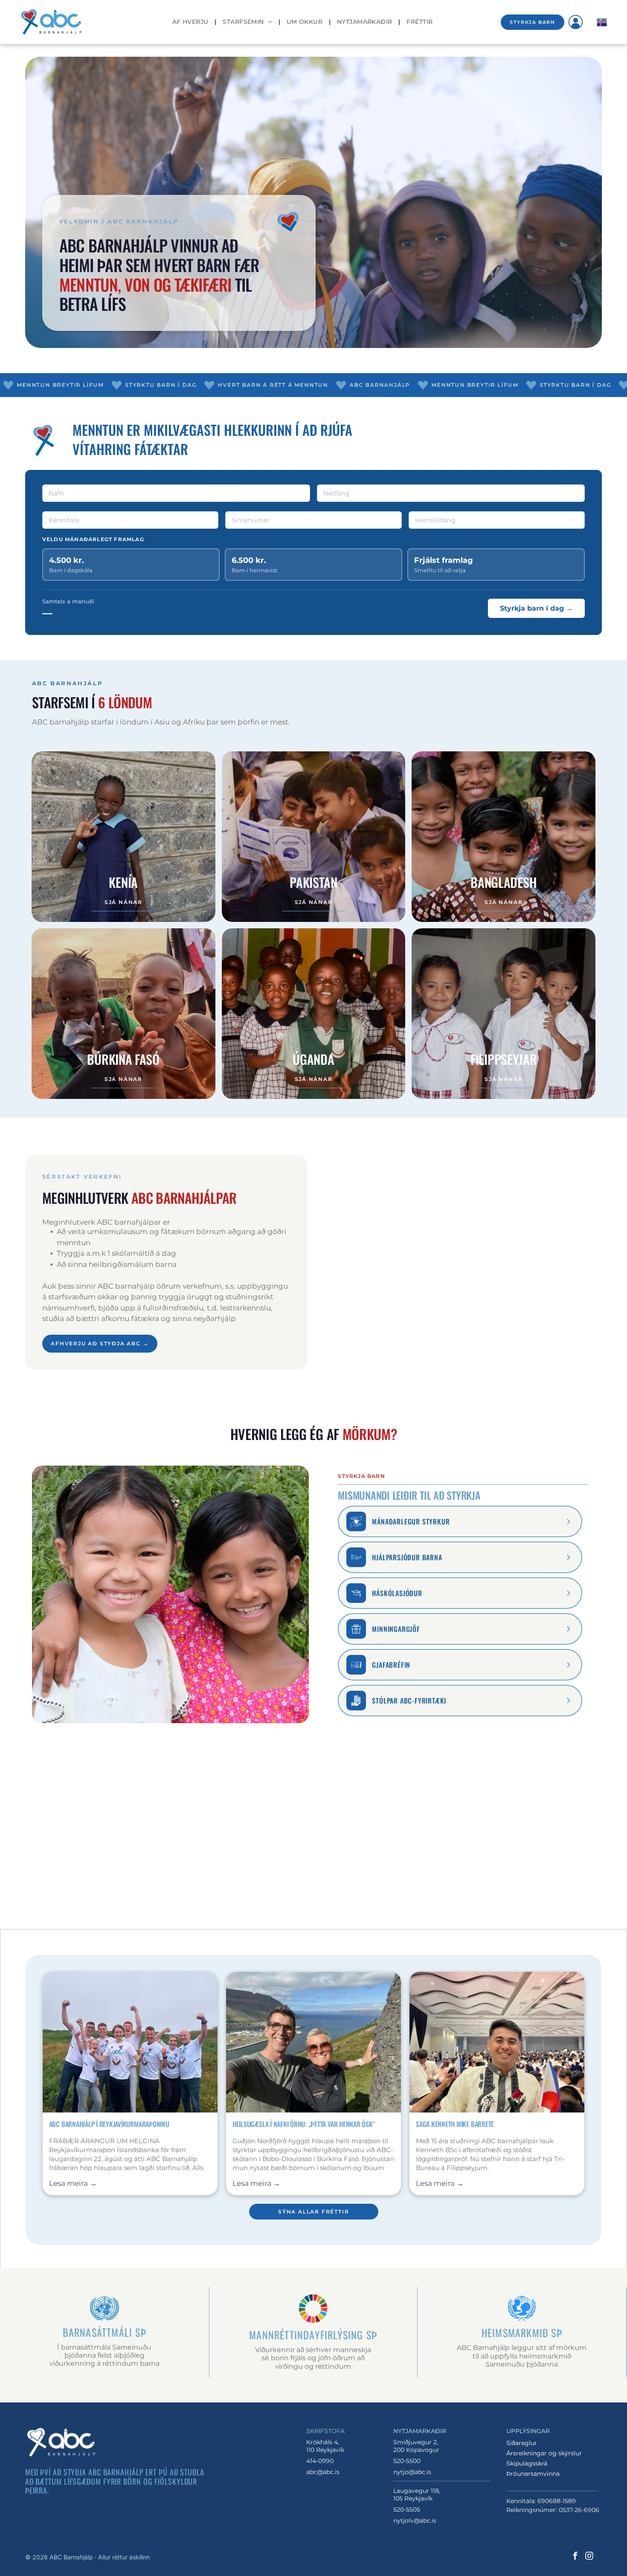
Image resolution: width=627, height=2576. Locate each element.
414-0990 (320, 2461)
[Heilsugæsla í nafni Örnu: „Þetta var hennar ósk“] (313, 2042)
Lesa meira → (73, 2183)
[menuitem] (191, 22)
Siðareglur (522, 2443)
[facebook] (575, 2557)
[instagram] (589, 2557)
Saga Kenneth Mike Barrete (455, 2124)
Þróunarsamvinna (533, 2474)
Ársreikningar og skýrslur (544, 2453)
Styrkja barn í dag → (536, 608)
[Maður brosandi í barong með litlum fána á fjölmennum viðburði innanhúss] (497, 2042)
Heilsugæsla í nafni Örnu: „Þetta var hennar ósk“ (304, 2124)
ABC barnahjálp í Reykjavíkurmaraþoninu (109, 2124)
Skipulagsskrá (527, 2463)
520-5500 (407, 2461)
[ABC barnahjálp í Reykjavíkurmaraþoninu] (130, 2042)
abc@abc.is (323, 2472)
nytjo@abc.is (412, 2472)
